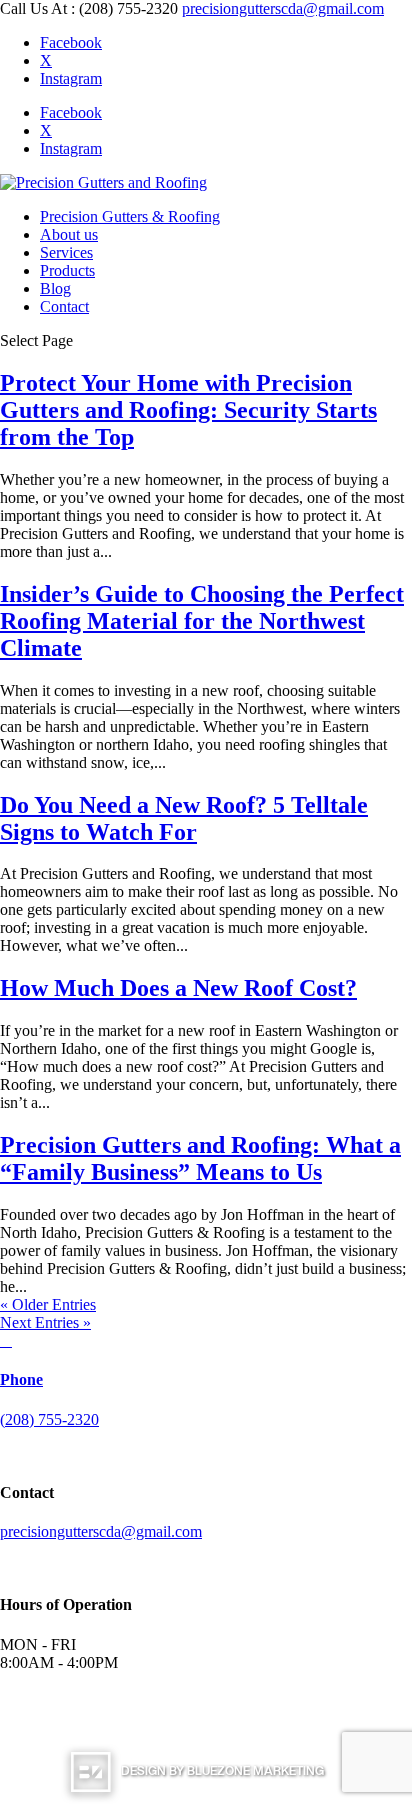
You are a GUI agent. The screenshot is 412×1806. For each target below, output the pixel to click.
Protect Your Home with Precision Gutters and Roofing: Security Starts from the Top (188, 410)
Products (67, 270)
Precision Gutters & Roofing (130, 216)
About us (69, 234)
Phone (21, 1379)
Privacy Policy (240, 1718)
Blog (55, 288)
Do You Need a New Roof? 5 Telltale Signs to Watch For (184, 818)
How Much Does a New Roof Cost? (178, 988)
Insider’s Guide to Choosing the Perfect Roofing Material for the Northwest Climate (202, 621)
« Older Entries (48, 1304)
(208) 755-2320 (49, 1419)
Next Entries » (45, 1322)
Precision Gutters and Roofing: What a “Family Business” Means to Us (200, 1158)
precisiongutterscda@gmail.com (101, 1531)
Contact (64, 306)
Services (66, 252)
